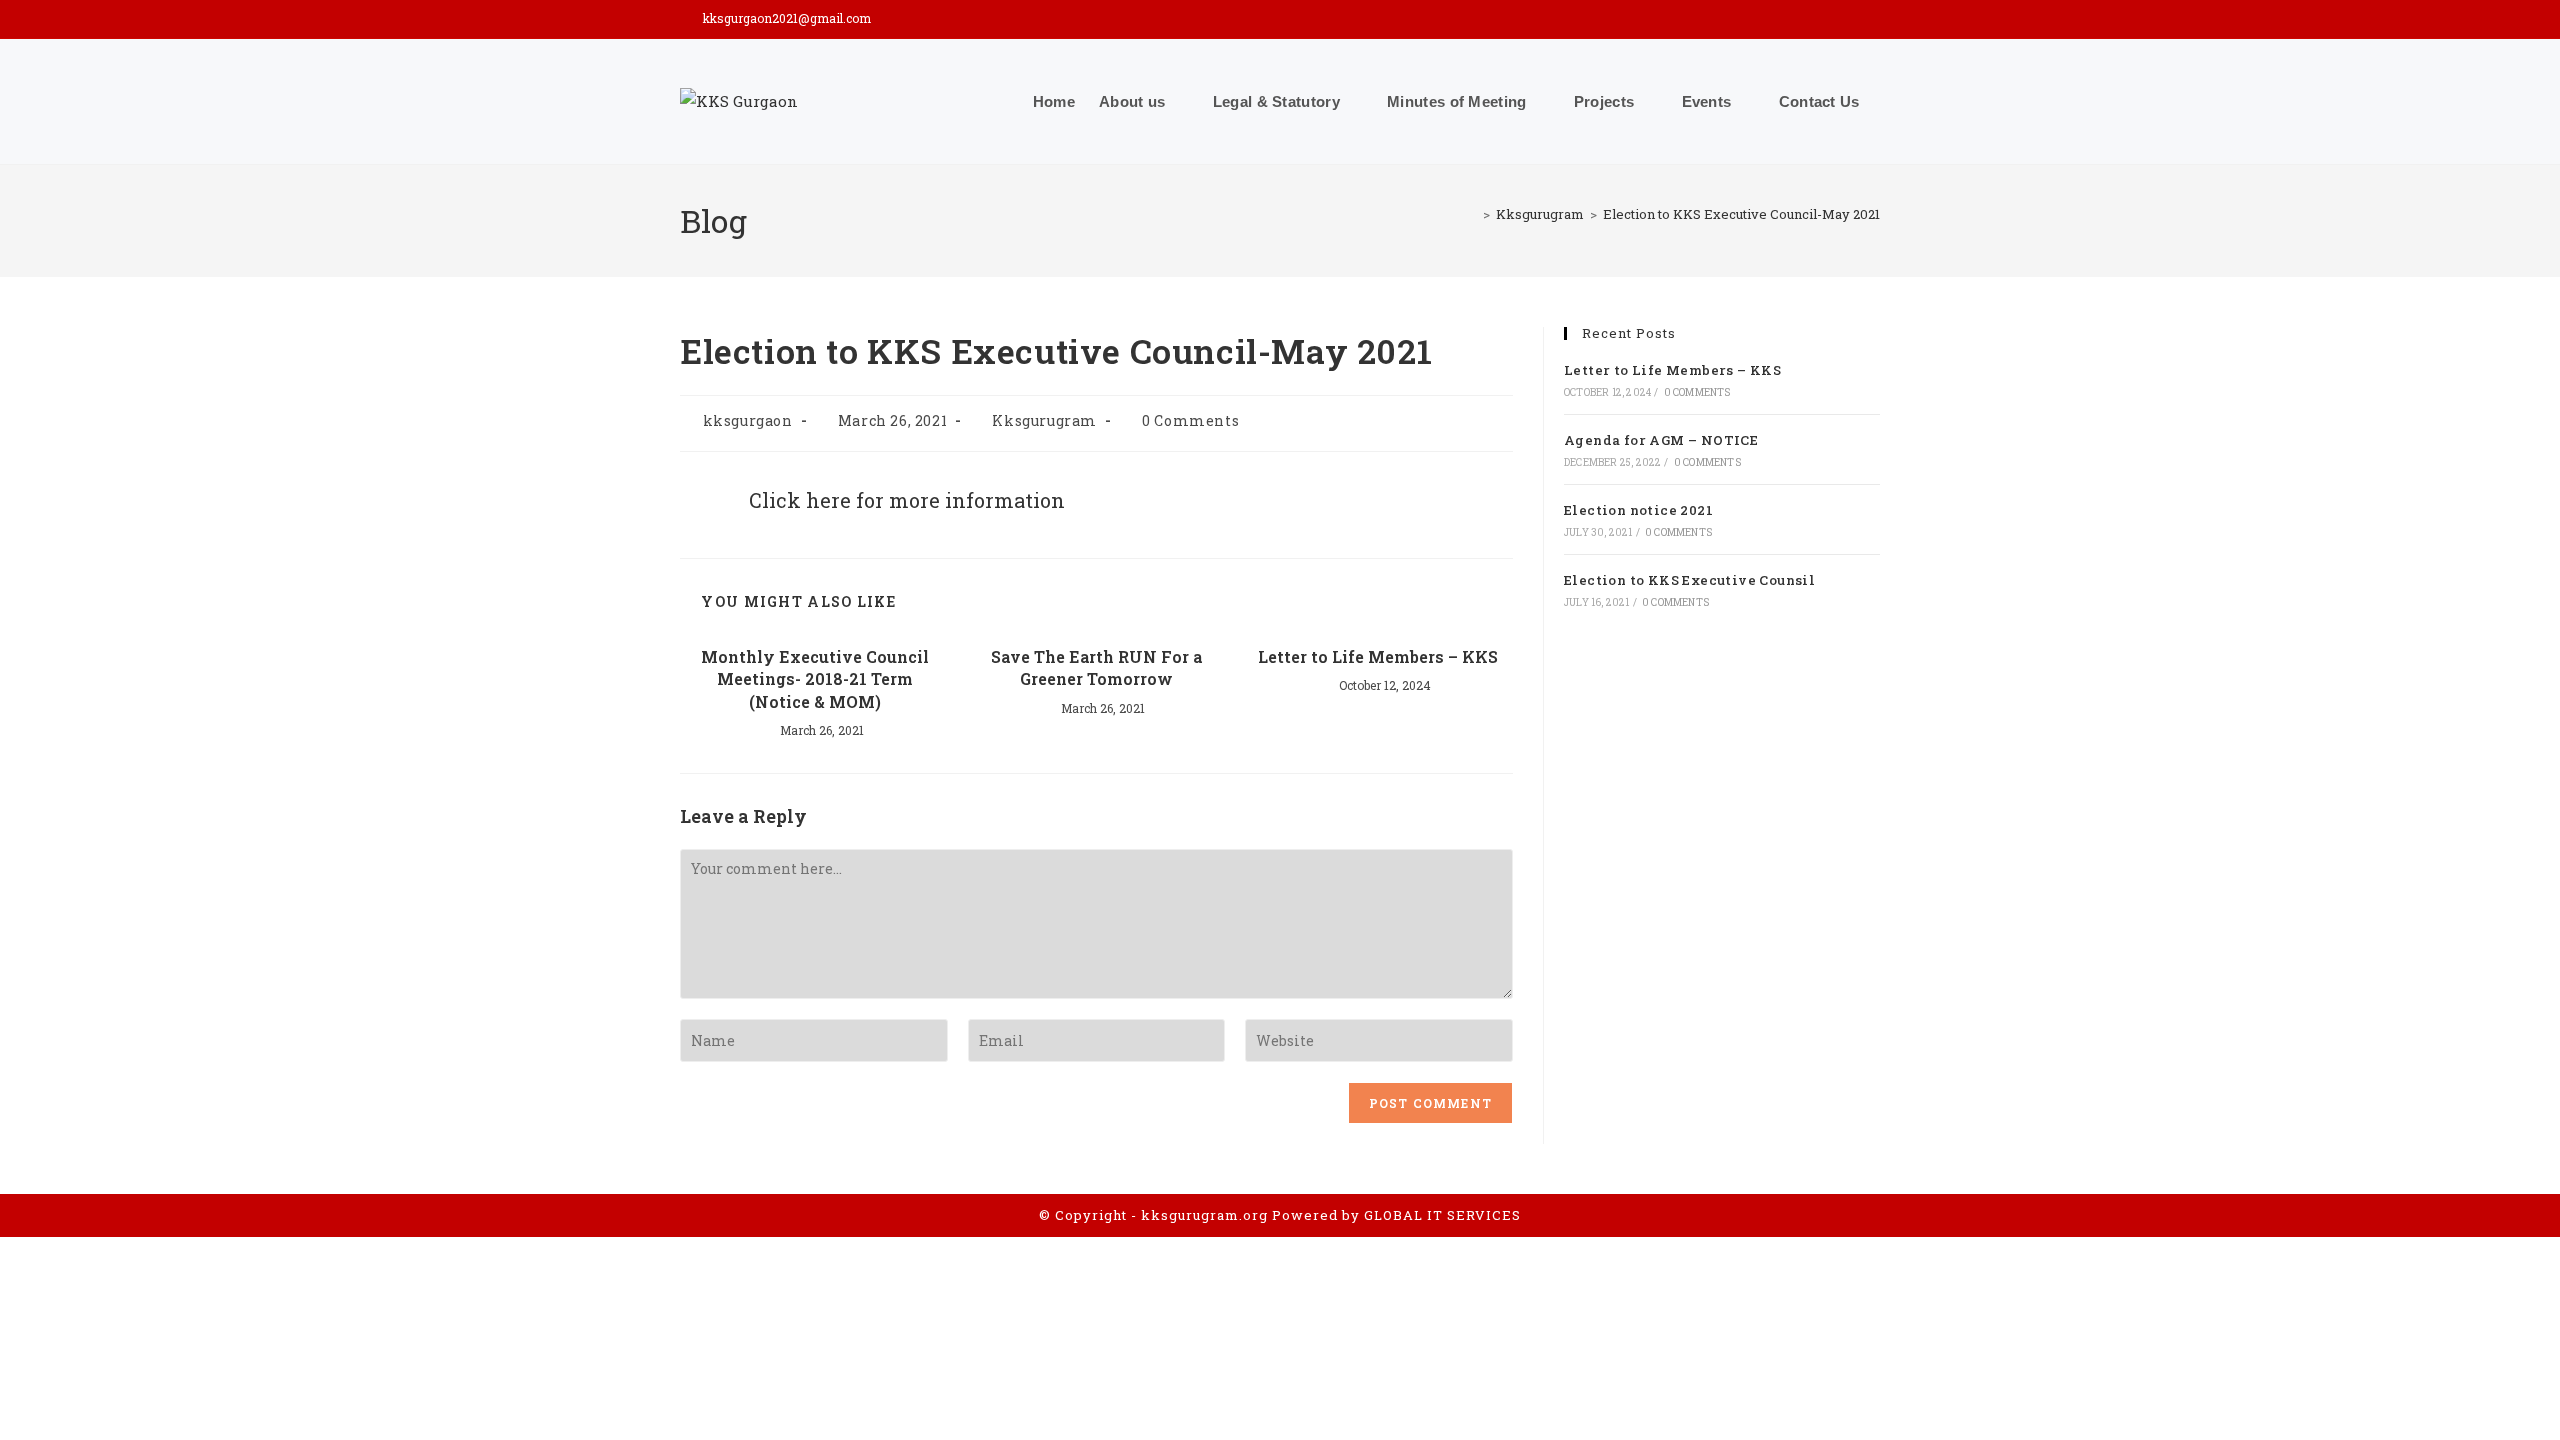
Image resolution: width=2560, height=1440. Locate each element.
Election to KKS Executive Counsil (1689, 580)
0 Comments (1190, 420)
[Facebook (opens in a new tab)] (1845, 19)
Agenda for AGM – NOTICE (1661, 440)
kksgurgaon (748, 420)
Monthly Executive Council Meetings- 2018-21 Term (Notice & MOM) (815, 679)
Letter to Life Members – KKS (1378, 656)
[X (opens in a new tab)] (1816, 19)
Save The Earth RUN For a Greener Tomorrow (1096, 667)
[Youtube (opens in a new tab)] (1870, 19)
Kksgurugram (1044, 420)
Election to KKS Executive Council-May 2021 (1741, 214)
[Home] (1472, 214)
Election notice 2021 (1638, 510)
